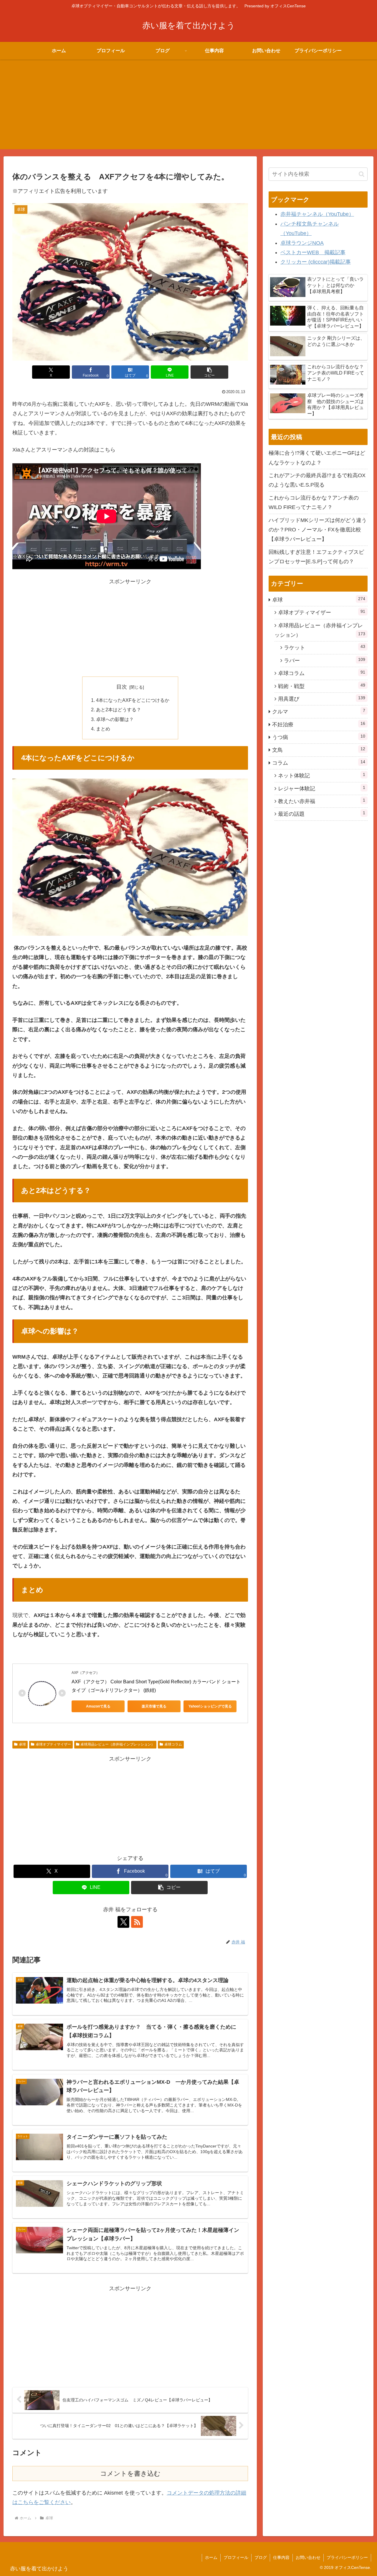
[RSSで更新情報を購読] (137, 1922)
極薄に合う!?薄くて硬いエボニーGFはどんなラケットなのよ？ (317, 458)
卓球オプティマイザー (53, 1744)
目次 (122, 687)
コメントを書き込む (130, 2474)
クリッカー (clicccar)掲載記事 (316, 262)
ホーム (211, 2557)
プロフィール (236, 2557)
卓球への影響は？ (115, 719)
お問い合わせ (308, 2557)
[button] (209, 372)
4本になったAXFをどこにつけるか (133, 700)
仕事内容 (281, 2557)
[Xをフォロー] (123, 1922)
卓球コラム (173, 1744)
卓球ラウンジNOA (302, 243)
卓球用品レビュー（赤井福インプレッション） (118, 1744)
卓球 (22, 1744)
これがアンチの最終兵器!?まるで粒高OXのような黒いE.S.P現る (317, 480)
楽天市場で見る (154, 1706)
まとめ (103, 729)
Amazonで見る (98, 1706)
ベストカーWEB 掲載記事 (313, 252)
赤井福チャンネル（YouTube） (317, 214)
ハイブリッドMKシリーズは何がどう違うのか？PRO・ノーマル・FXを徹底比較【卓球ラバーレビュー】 (318, 530)
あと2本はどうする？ (119, 710)
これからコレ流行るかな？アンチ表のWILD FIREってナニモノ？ (314, 503)
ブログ (261, 2557)
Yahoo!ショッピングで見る (210, 1706)
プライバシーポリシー (347, 2557)
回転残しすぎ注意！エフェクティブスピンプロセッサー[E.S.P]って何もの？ (316, 557)
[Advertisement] (188, 108)
